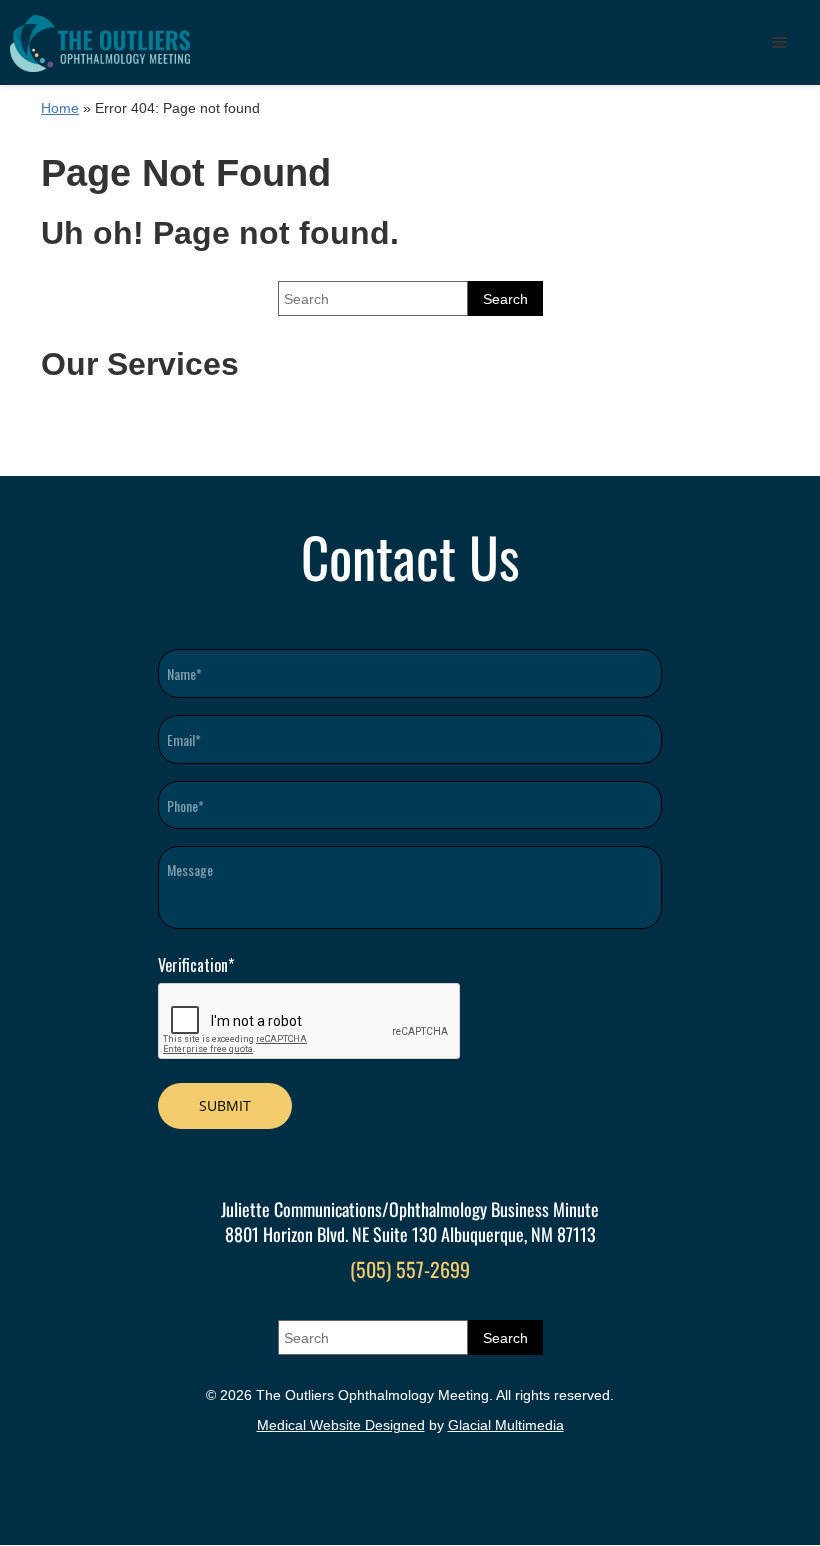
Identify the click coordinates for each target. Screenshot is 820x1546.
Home (60, 108)
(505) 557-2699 (410, 1269)
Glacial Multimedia (506, 1425)
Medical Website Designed (341, 1425)
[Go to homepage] (100, 42)
